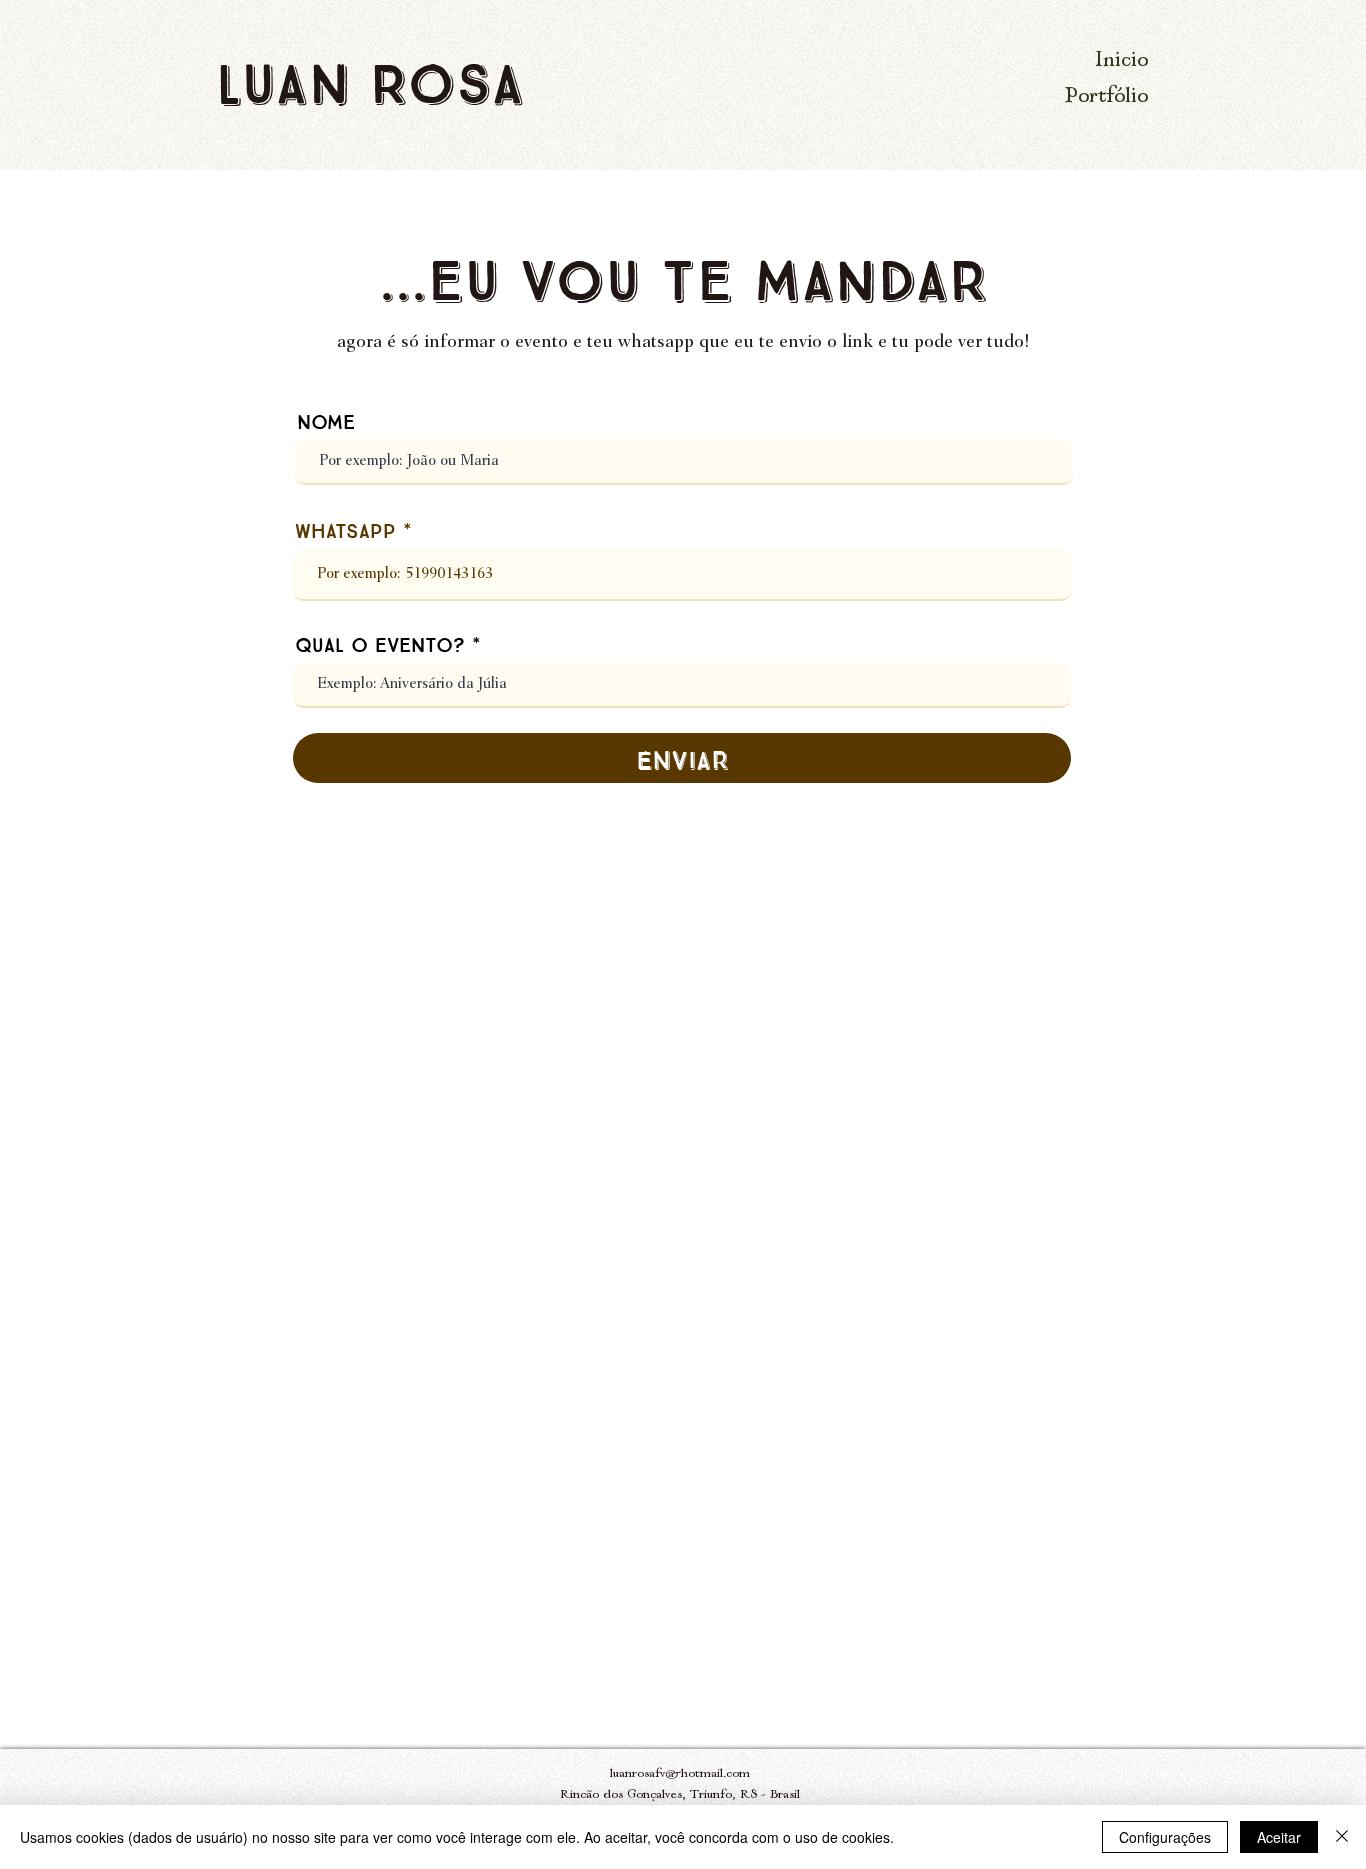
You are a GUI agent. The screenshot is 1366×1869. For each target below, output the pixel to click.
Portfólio (1106, 97)
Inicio (1121, 61)
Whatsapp (345, 529)
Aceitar (1279, 1837)
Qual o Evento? (380, 643)
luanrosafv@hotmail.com (680, 1774)
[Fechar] (1342, 1837)
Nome (326, 420)
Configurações (1165, 1837)
